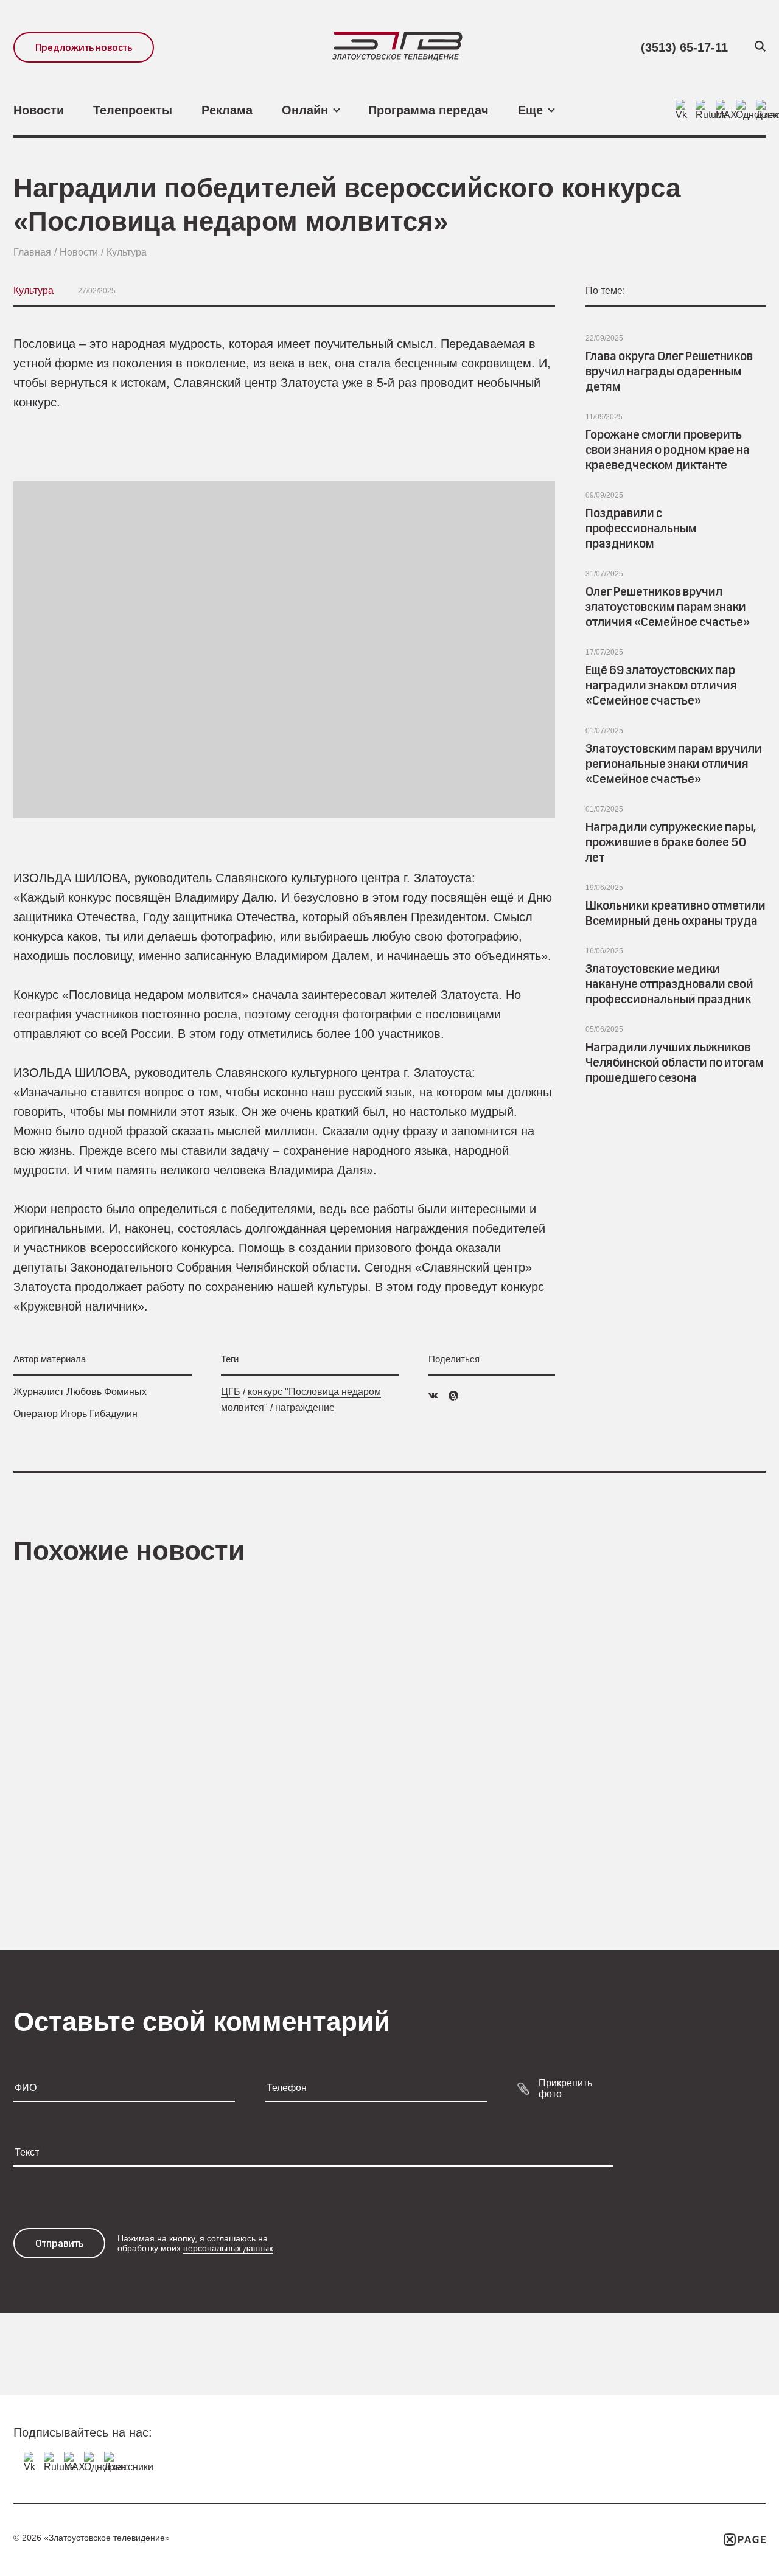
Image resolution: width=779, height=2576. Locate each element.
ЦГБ (231, 1392)
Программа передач (428, 110)
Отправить (59, 2244)
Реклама (227, 110)
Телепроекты (133, 110)
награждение (305, 1408)
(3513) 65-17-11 (684, 47)
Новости (39, 110)
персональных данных (228, 2248)
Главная (32, 252)
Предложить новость (84, 48)
